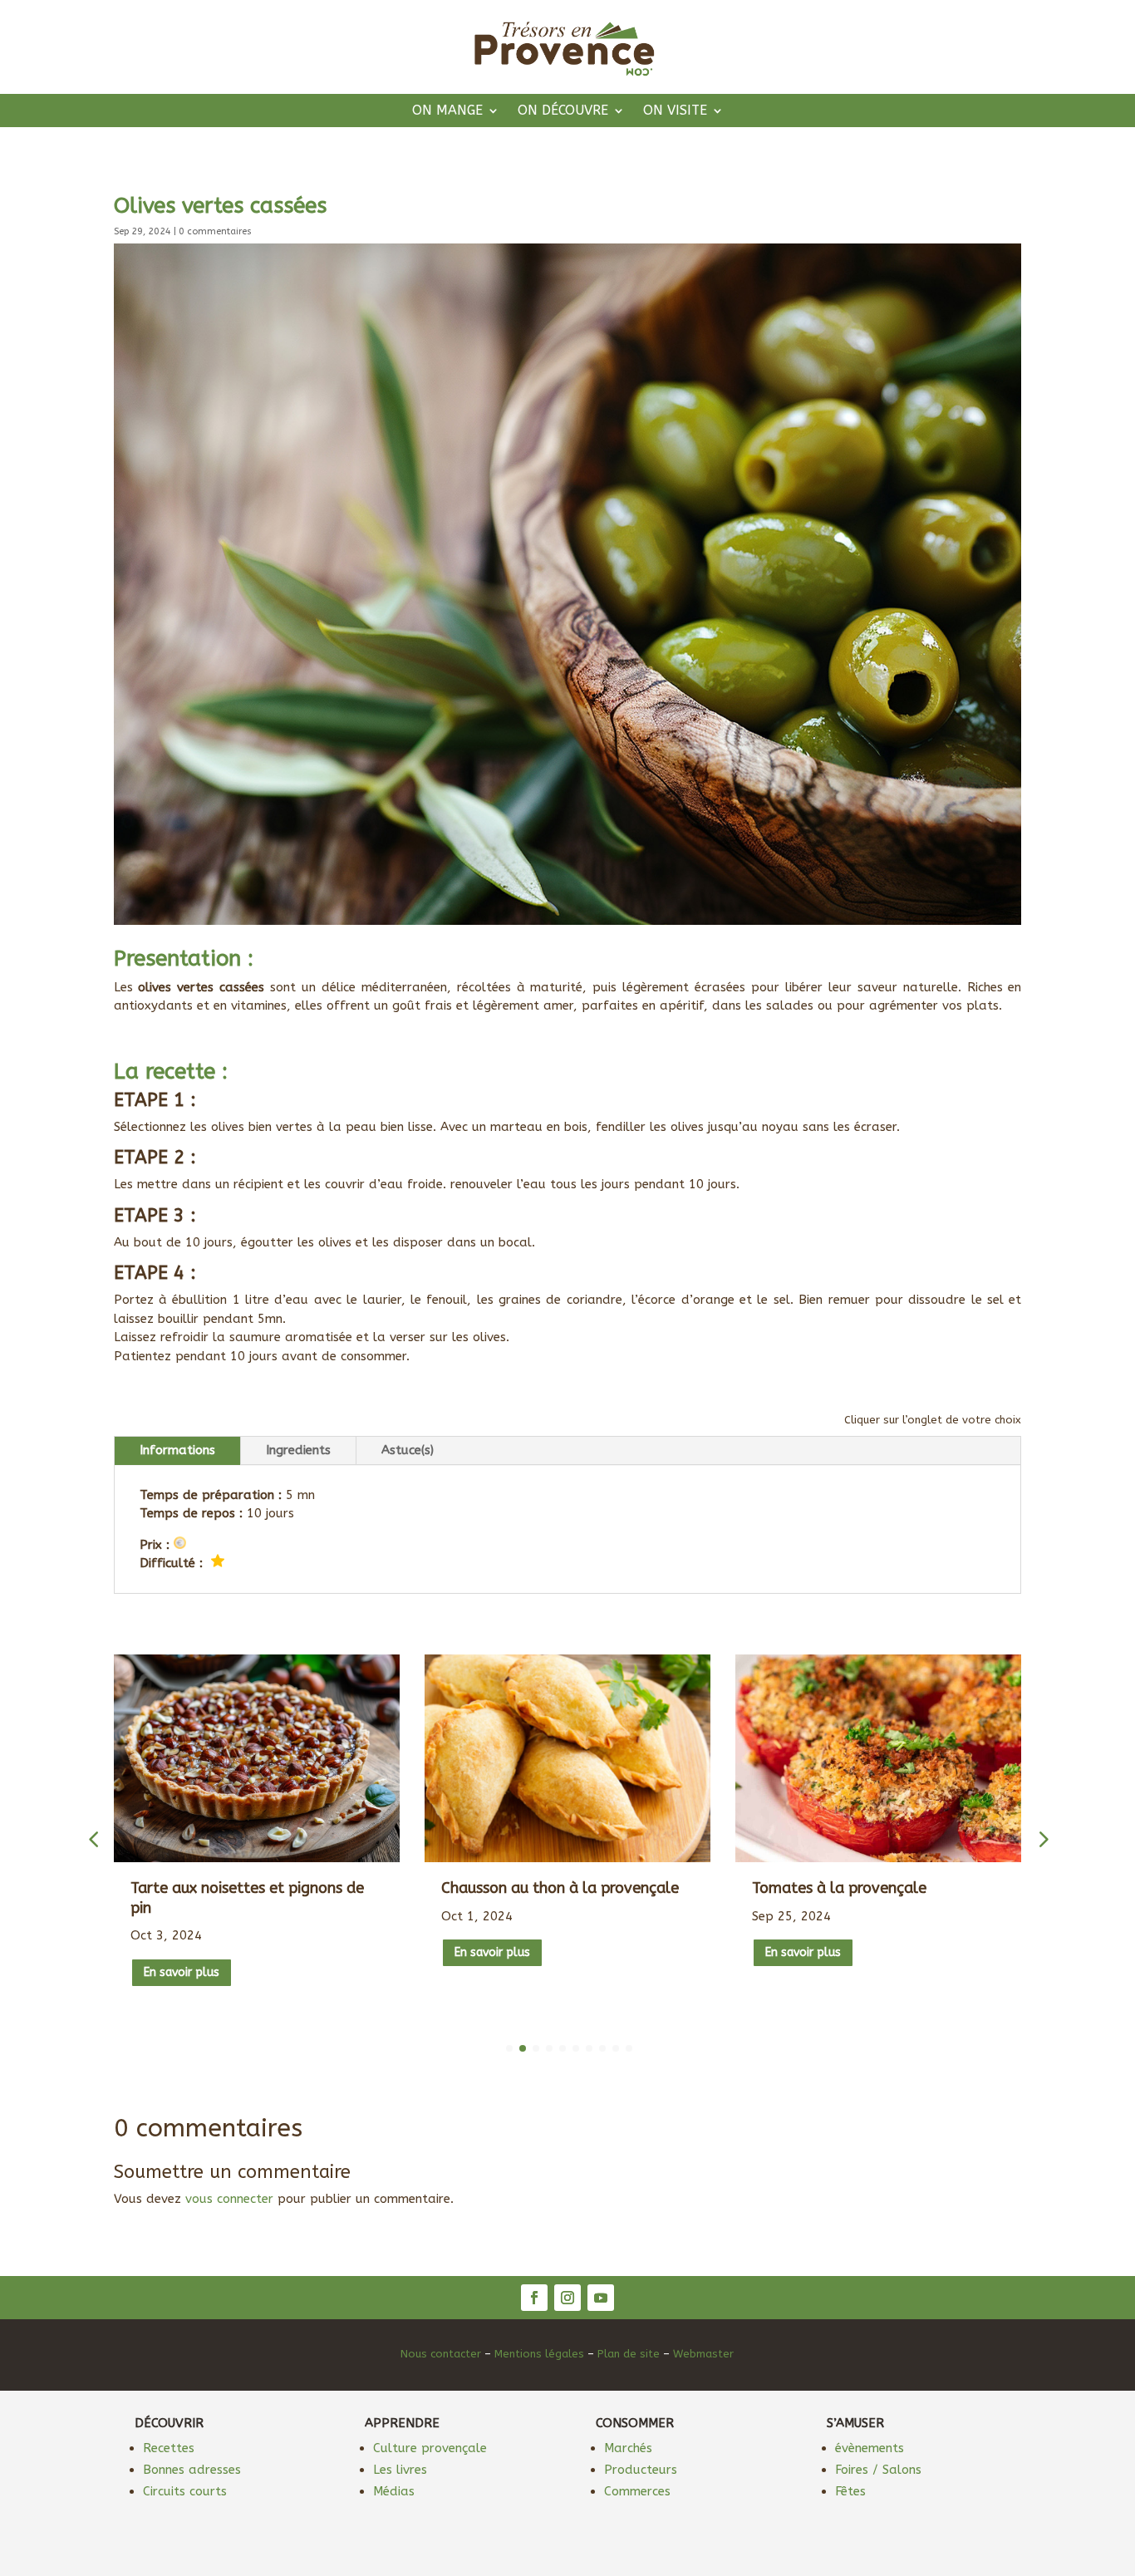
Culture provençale (430, 2448)
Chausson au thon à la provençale (560, 1888)
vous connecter (229, 2199)
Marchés (628, 2448)
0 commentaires (215, 231)
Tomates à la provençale (839, 1888)
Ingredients (298, 1450)
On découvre (563, 111)
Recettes (169, 2448)
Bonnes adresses (192, 2470)
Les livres (400, 2470)
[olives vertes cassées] (568, 921)
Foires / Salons (878, 2470)
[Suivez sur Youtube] (601, 2298)
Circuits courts (185, 2491)
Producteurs (641, 2470)
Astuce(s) (408, 1450)
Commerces (637, 2491)
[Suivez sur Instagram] (567, 2298)
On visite (675, 111)
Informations (177, 1450)
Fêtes (850, 2491)
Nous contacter (441, 2354)
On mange (447, 111)
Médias (394, 2491)
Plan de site (629, 2354)
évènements (870, 2448)
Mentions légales (539, 2354)
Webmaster (703, 2354)
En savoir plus (182, 1972)
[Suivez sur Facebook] (534, 2298)
